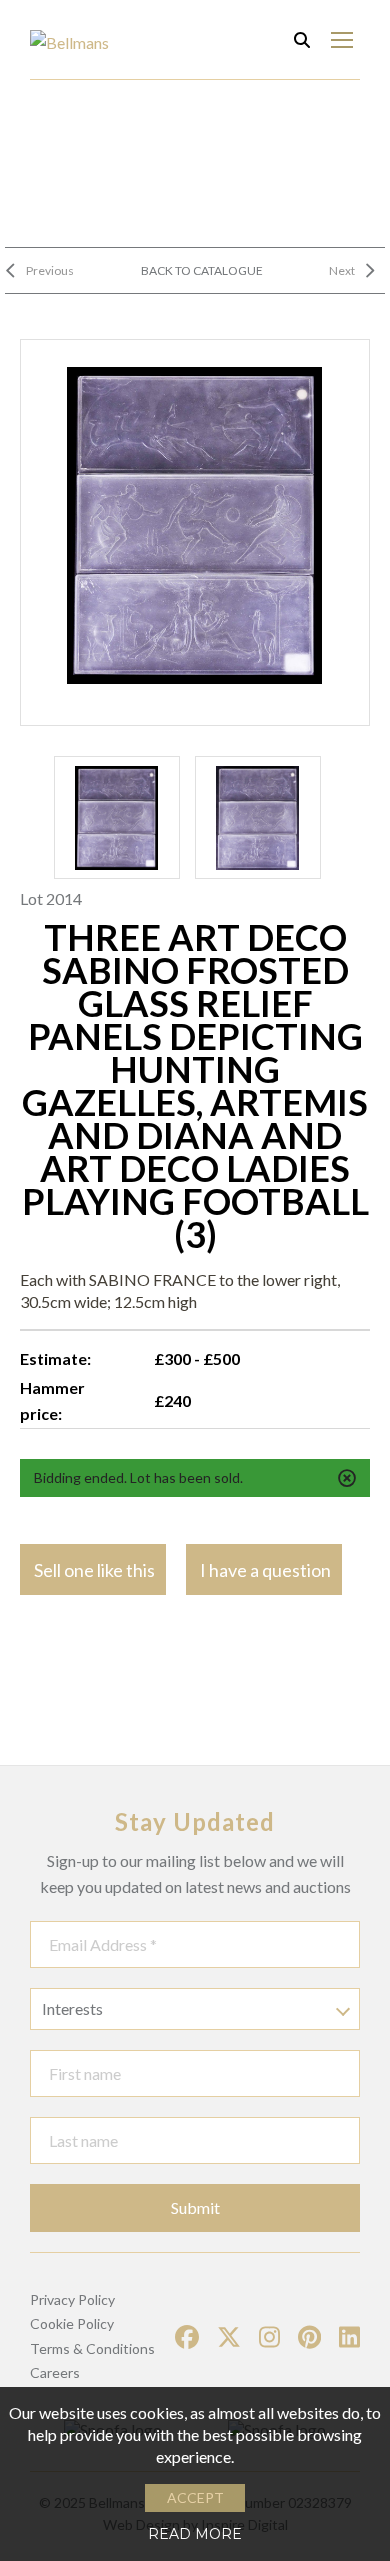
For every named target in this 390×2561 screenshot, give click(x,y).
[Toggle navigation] (341, 39)
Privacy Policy (72, 2299)
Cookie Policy (72, 2323)
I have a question (265, 1570)
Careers (55, 2372)
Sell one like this (94, 1570)
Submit (195, 2207)
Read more (195, 2534)
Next (342, 270)
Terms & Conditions (92, 2348)
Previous (50, 270)
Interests (72, 2008)
